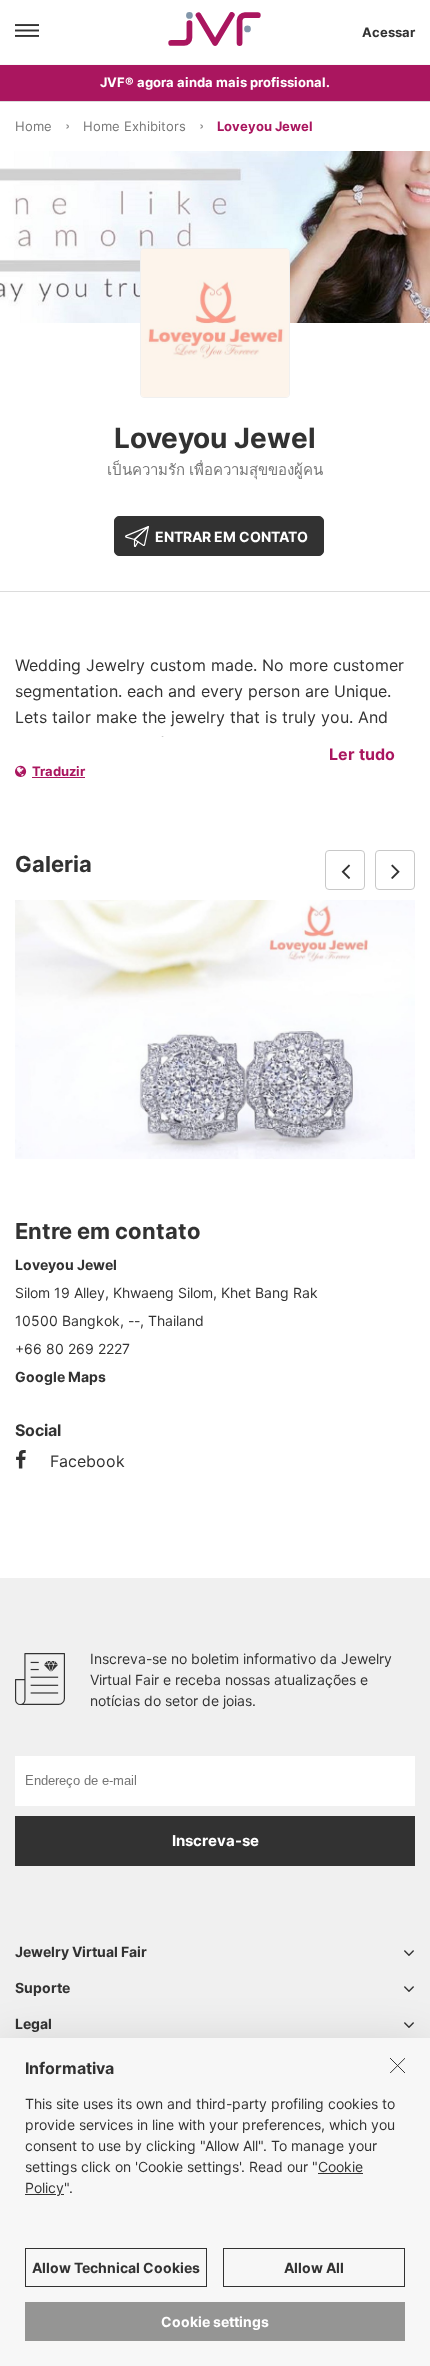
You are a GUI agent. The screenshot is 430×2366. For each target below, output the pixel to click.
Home (33, 126)
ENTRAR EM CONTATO (231, 536)
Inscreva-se (215, 1840)
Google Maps (60, 1376)
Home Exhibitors (134, 126)
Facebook (87, 1461)
